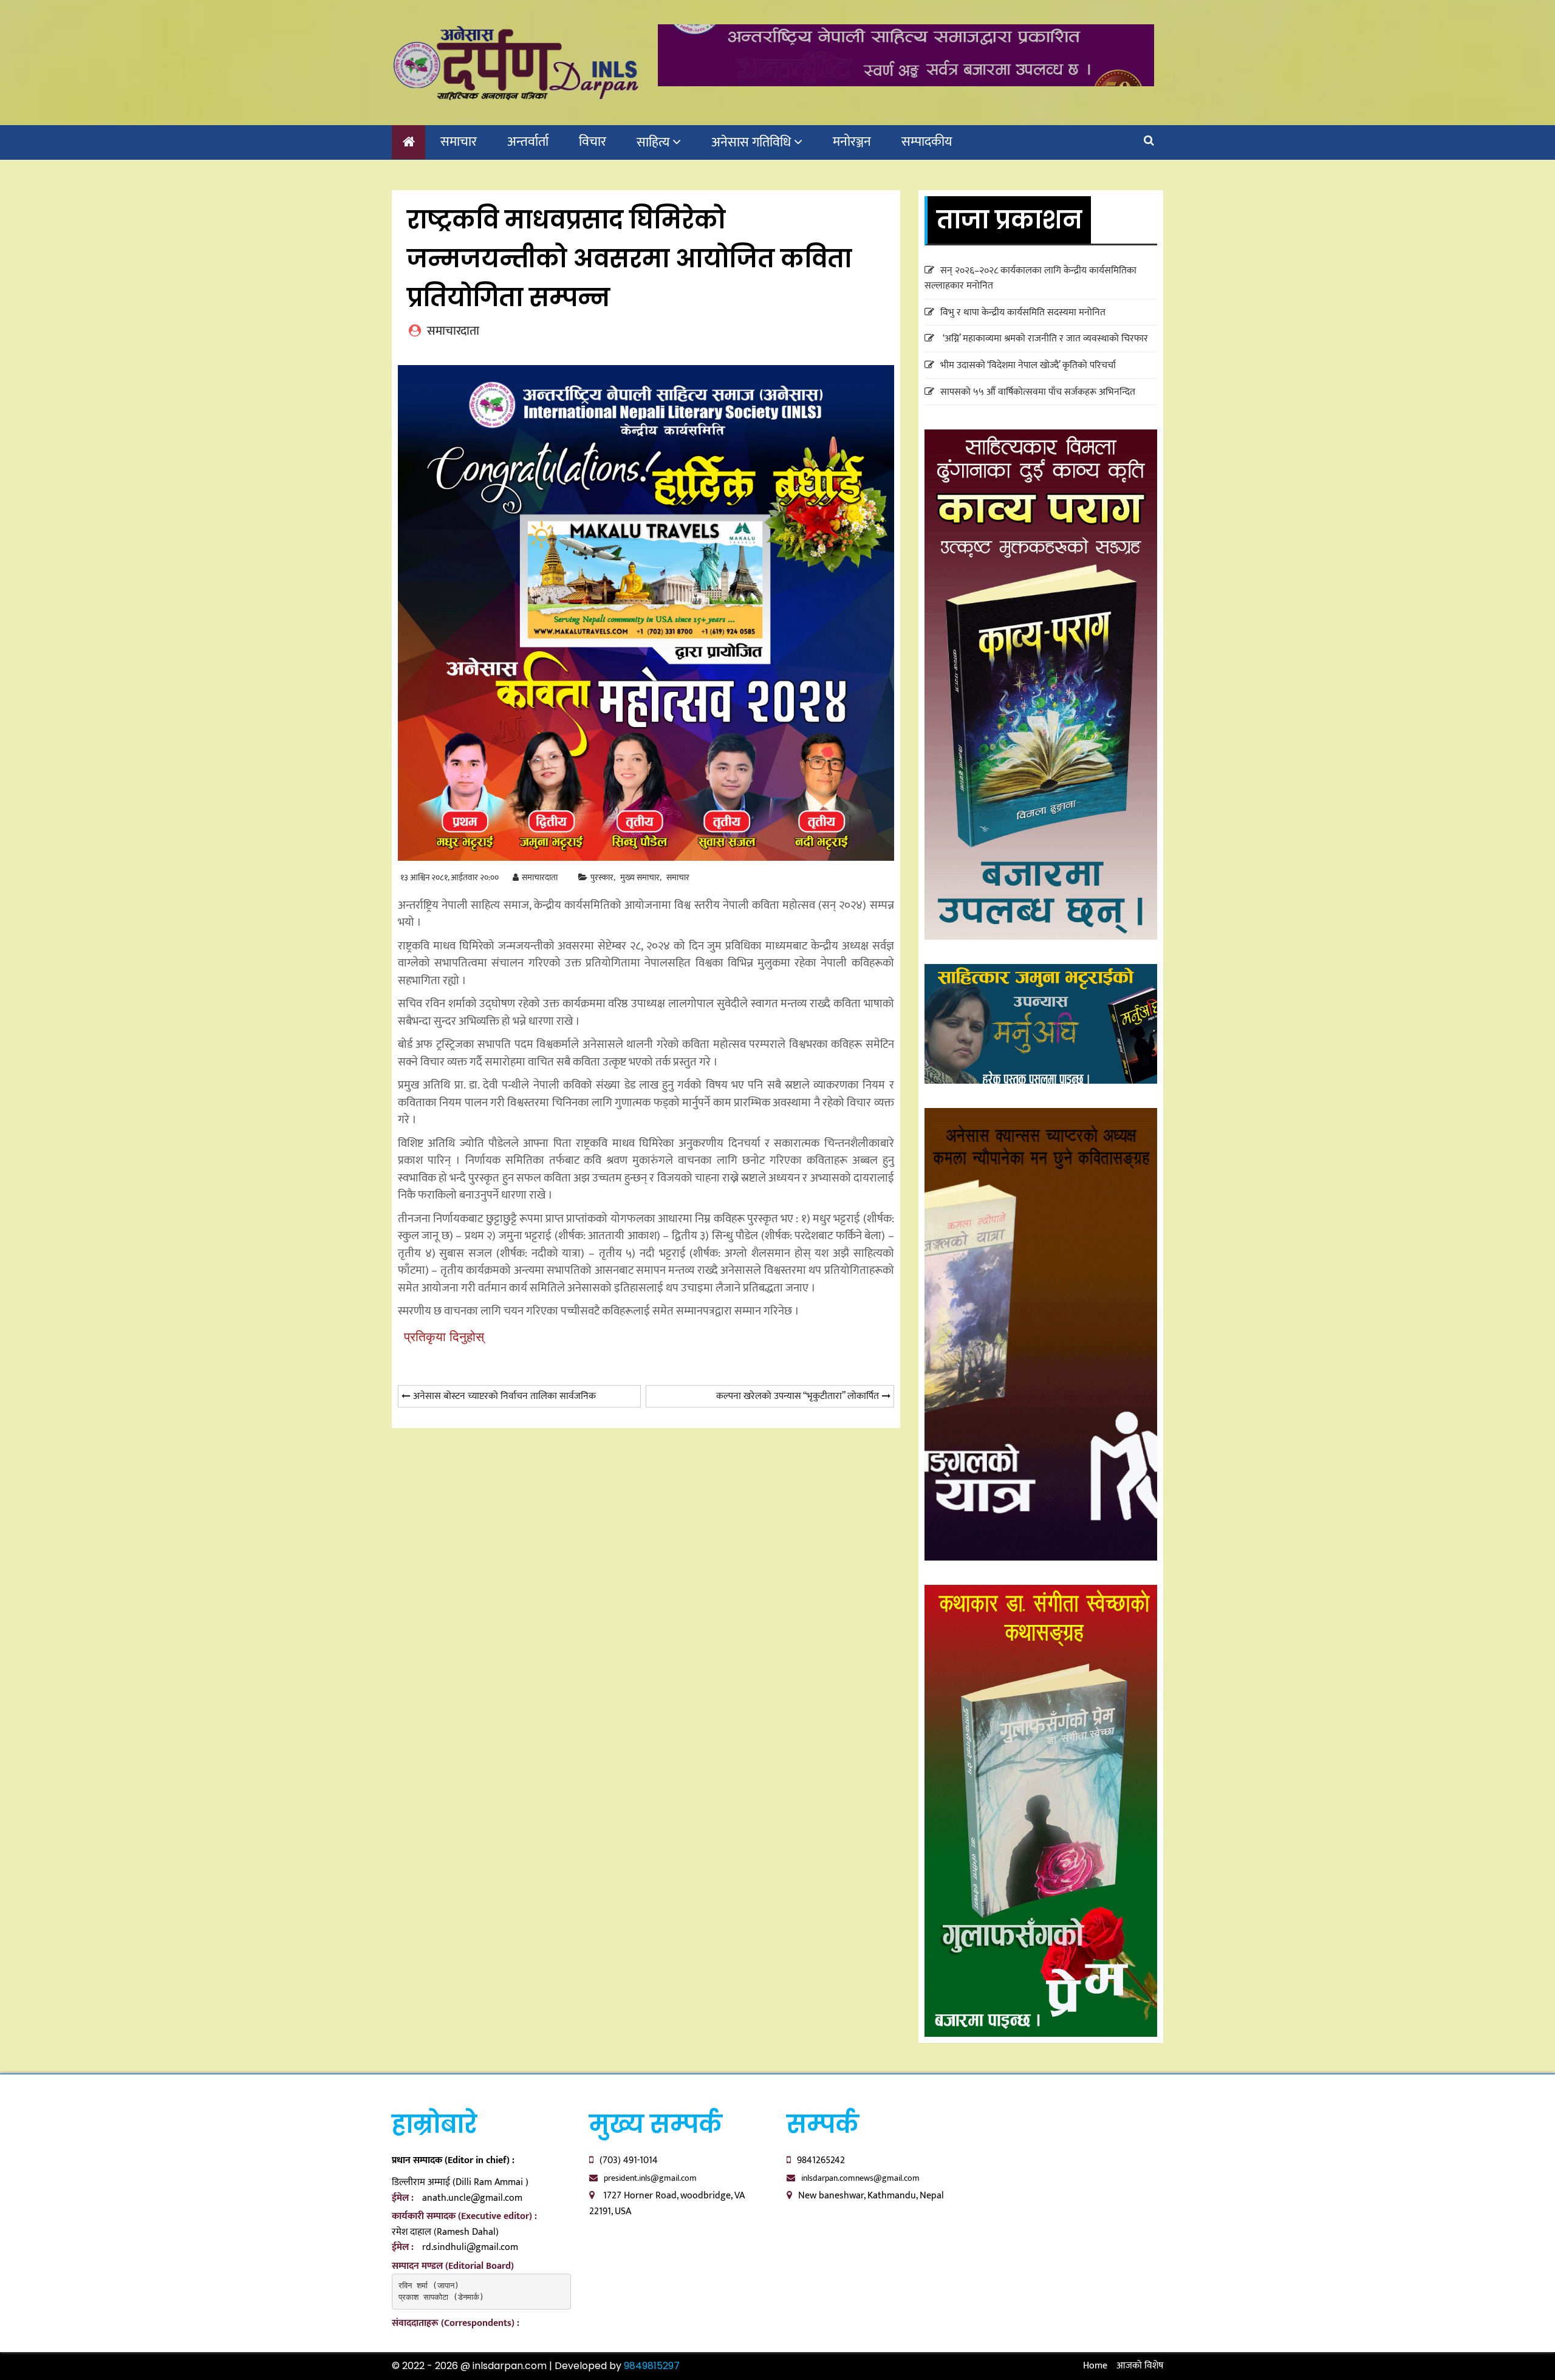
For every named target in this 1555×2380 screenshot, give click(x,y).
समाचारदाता (540, 877)
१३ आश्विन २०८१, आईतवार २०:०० (449, 877)
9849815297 (652, 2366)
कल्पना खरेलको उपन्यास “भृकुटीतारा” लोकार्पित (798, 1396)
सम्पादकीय (927, 142)
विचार (593, 142)
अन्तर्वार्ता (528, 142)
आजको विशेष (1140, 2366)
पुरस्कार (602, 877)
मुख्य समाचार (640, 878)
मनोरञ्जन (852, 142)
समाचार (459, 142)
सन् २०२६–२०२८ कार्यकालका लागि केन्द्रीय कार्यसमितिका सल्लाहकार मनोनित (1030, 279)
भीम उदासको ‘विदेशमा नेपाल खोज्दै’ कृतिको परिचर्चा (1028, 365)
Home (1095, 2366)
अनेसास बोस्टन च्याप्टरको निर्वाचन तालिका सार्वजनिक (504, 1396)
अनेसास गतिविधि (751, 142)
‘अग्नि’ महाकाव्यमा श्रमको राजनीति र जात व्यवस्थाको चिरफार (1044, 339)
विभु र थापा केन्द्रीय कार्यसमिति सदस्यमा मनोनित (1023, 313)
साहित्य (653, 142)
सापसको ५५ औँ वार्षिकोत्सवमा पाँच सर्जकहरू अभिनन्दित (1038, 392)
